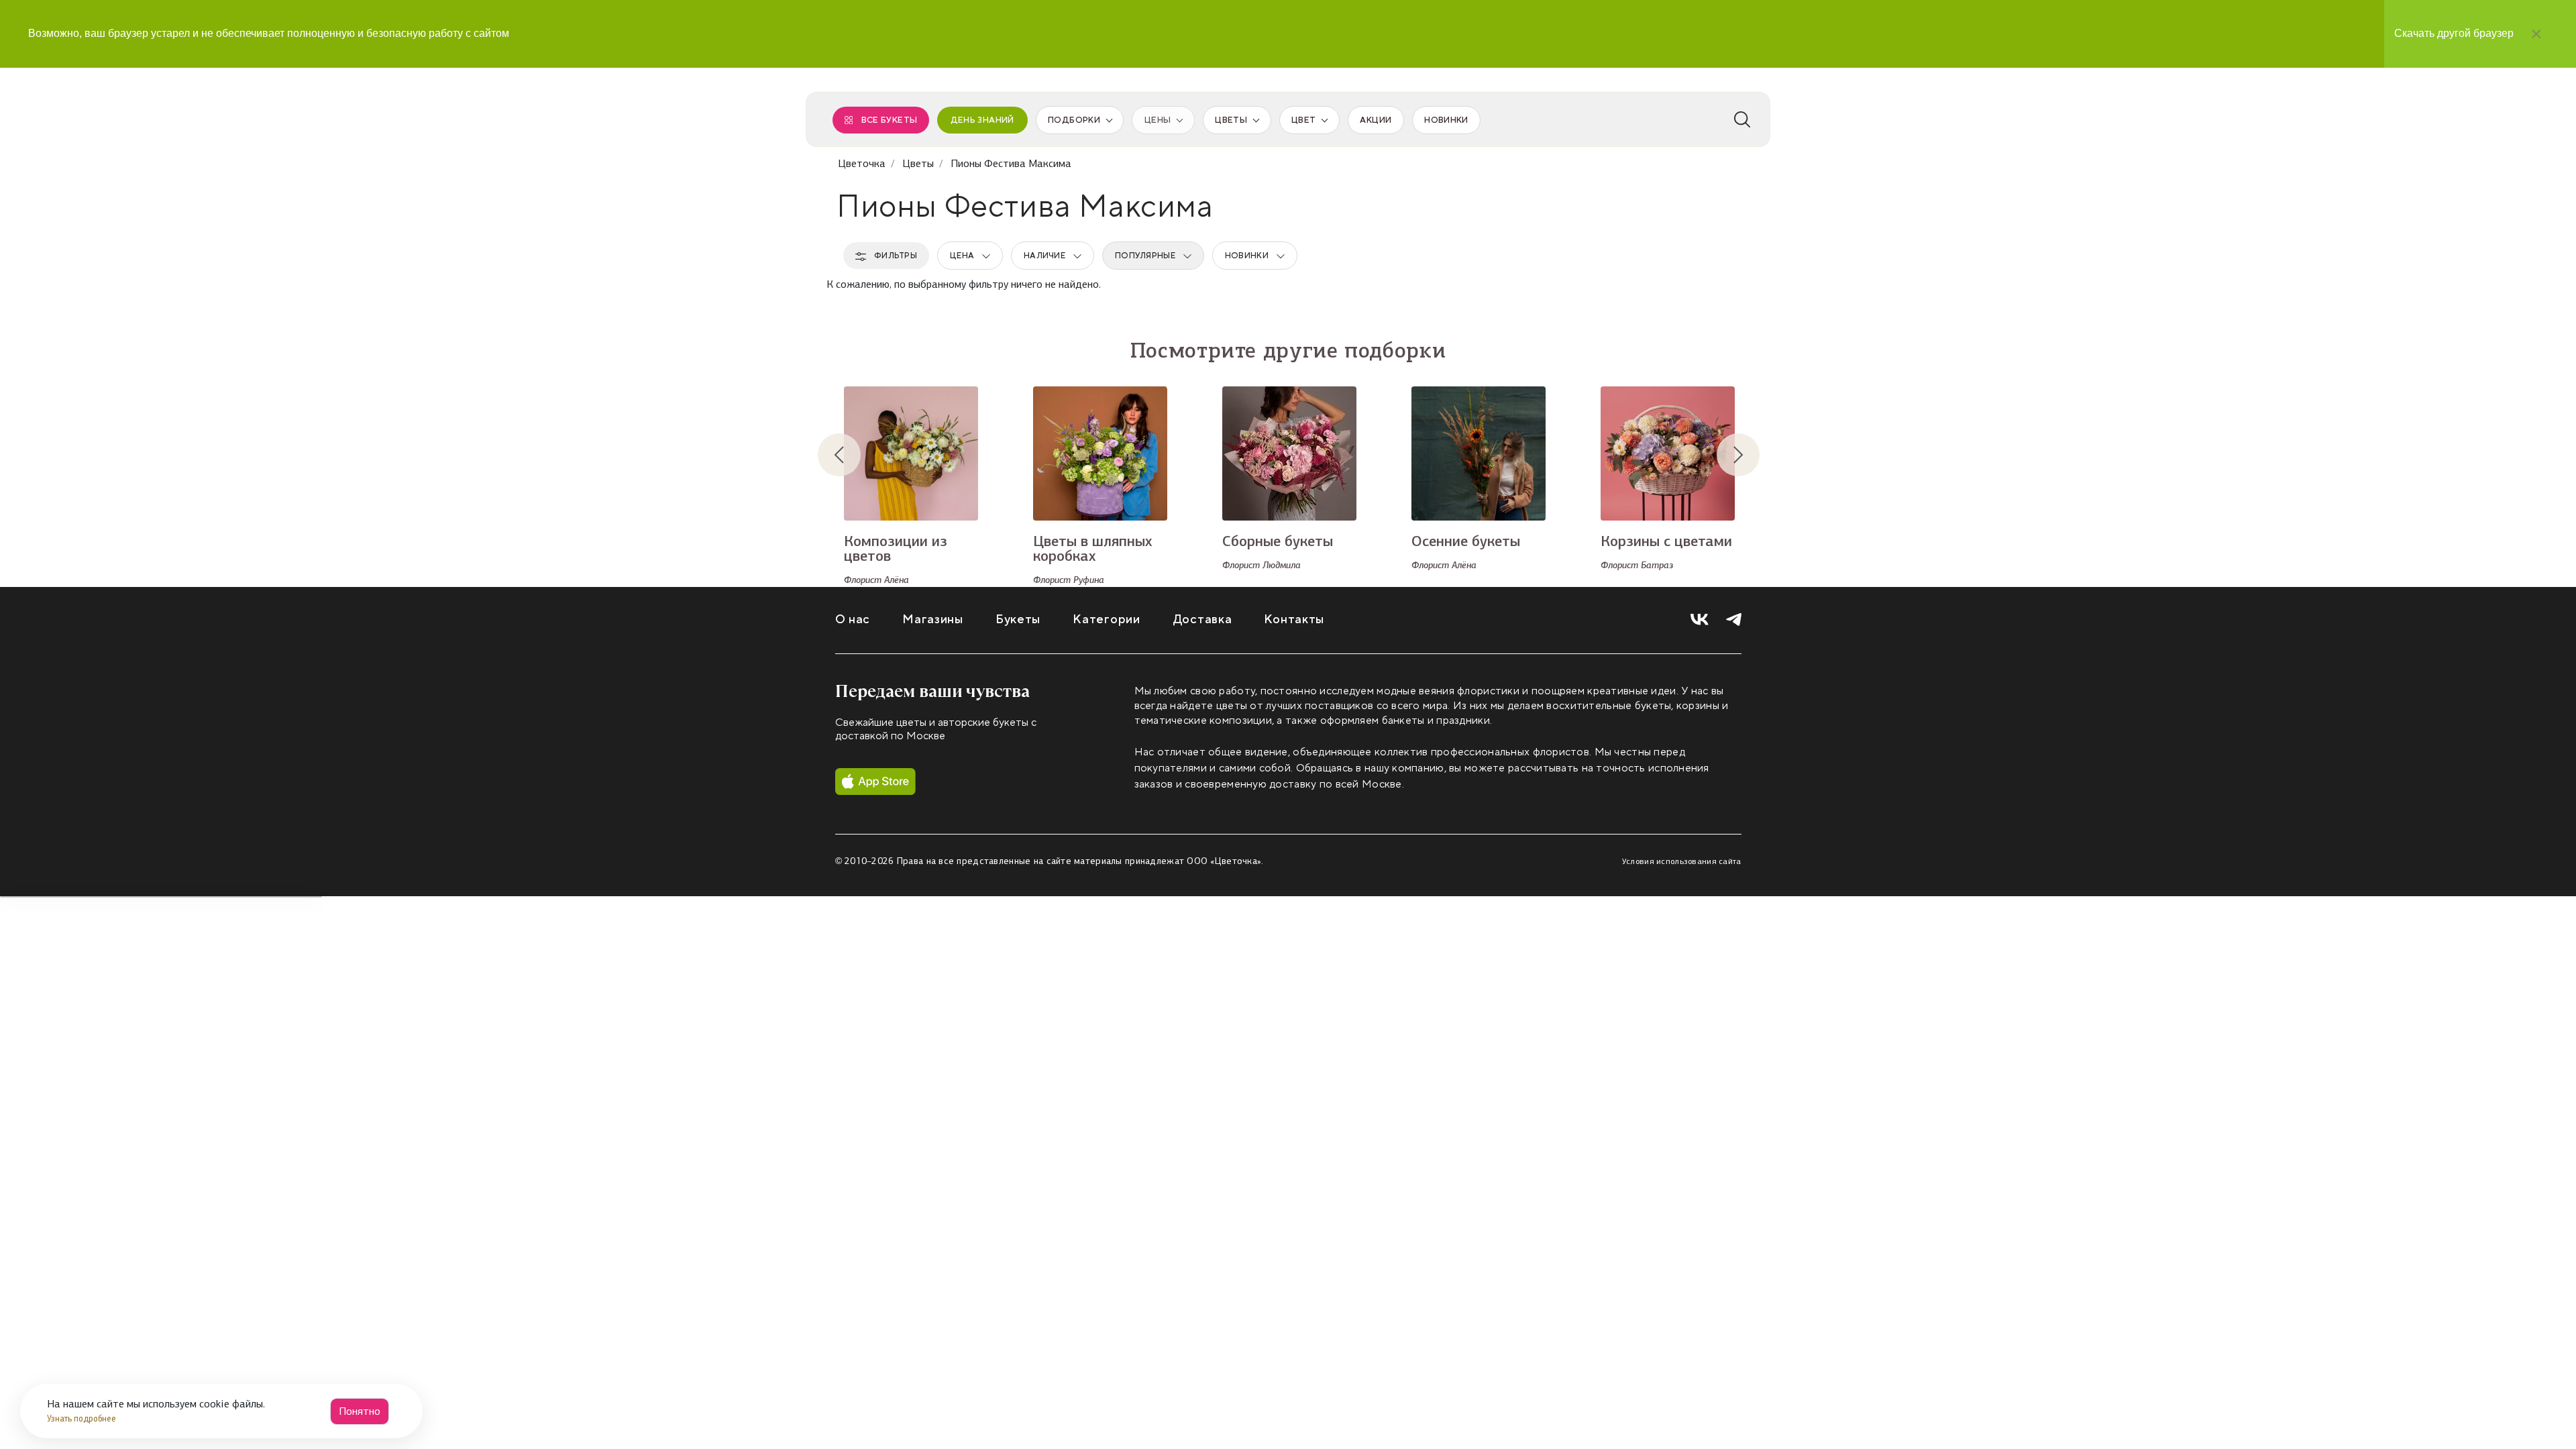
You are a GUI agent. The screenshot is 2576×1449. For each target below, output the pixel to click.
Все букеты (890, 120)
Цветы (1231, 120)
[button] (850, 455)
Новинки (1446, 120)
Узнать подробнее (83, 1418)
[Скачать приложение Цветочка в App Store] (875, 782)
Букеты (1018, 620)
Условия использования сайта (1682, 861)
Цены (1158, 120)
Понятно (360, 1411)
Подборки (1074, 120)
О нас (853, 620)
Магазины (933, 620)
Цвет (1303, 120)
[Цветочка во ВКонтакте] (1700, 620)
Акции (1376, 120)
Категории (1106, 620)
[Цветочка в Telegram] (1734, 620)
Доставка (1202, 620)
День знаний (982, 120)
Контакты (1294, 620)
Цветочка (862, 163)
